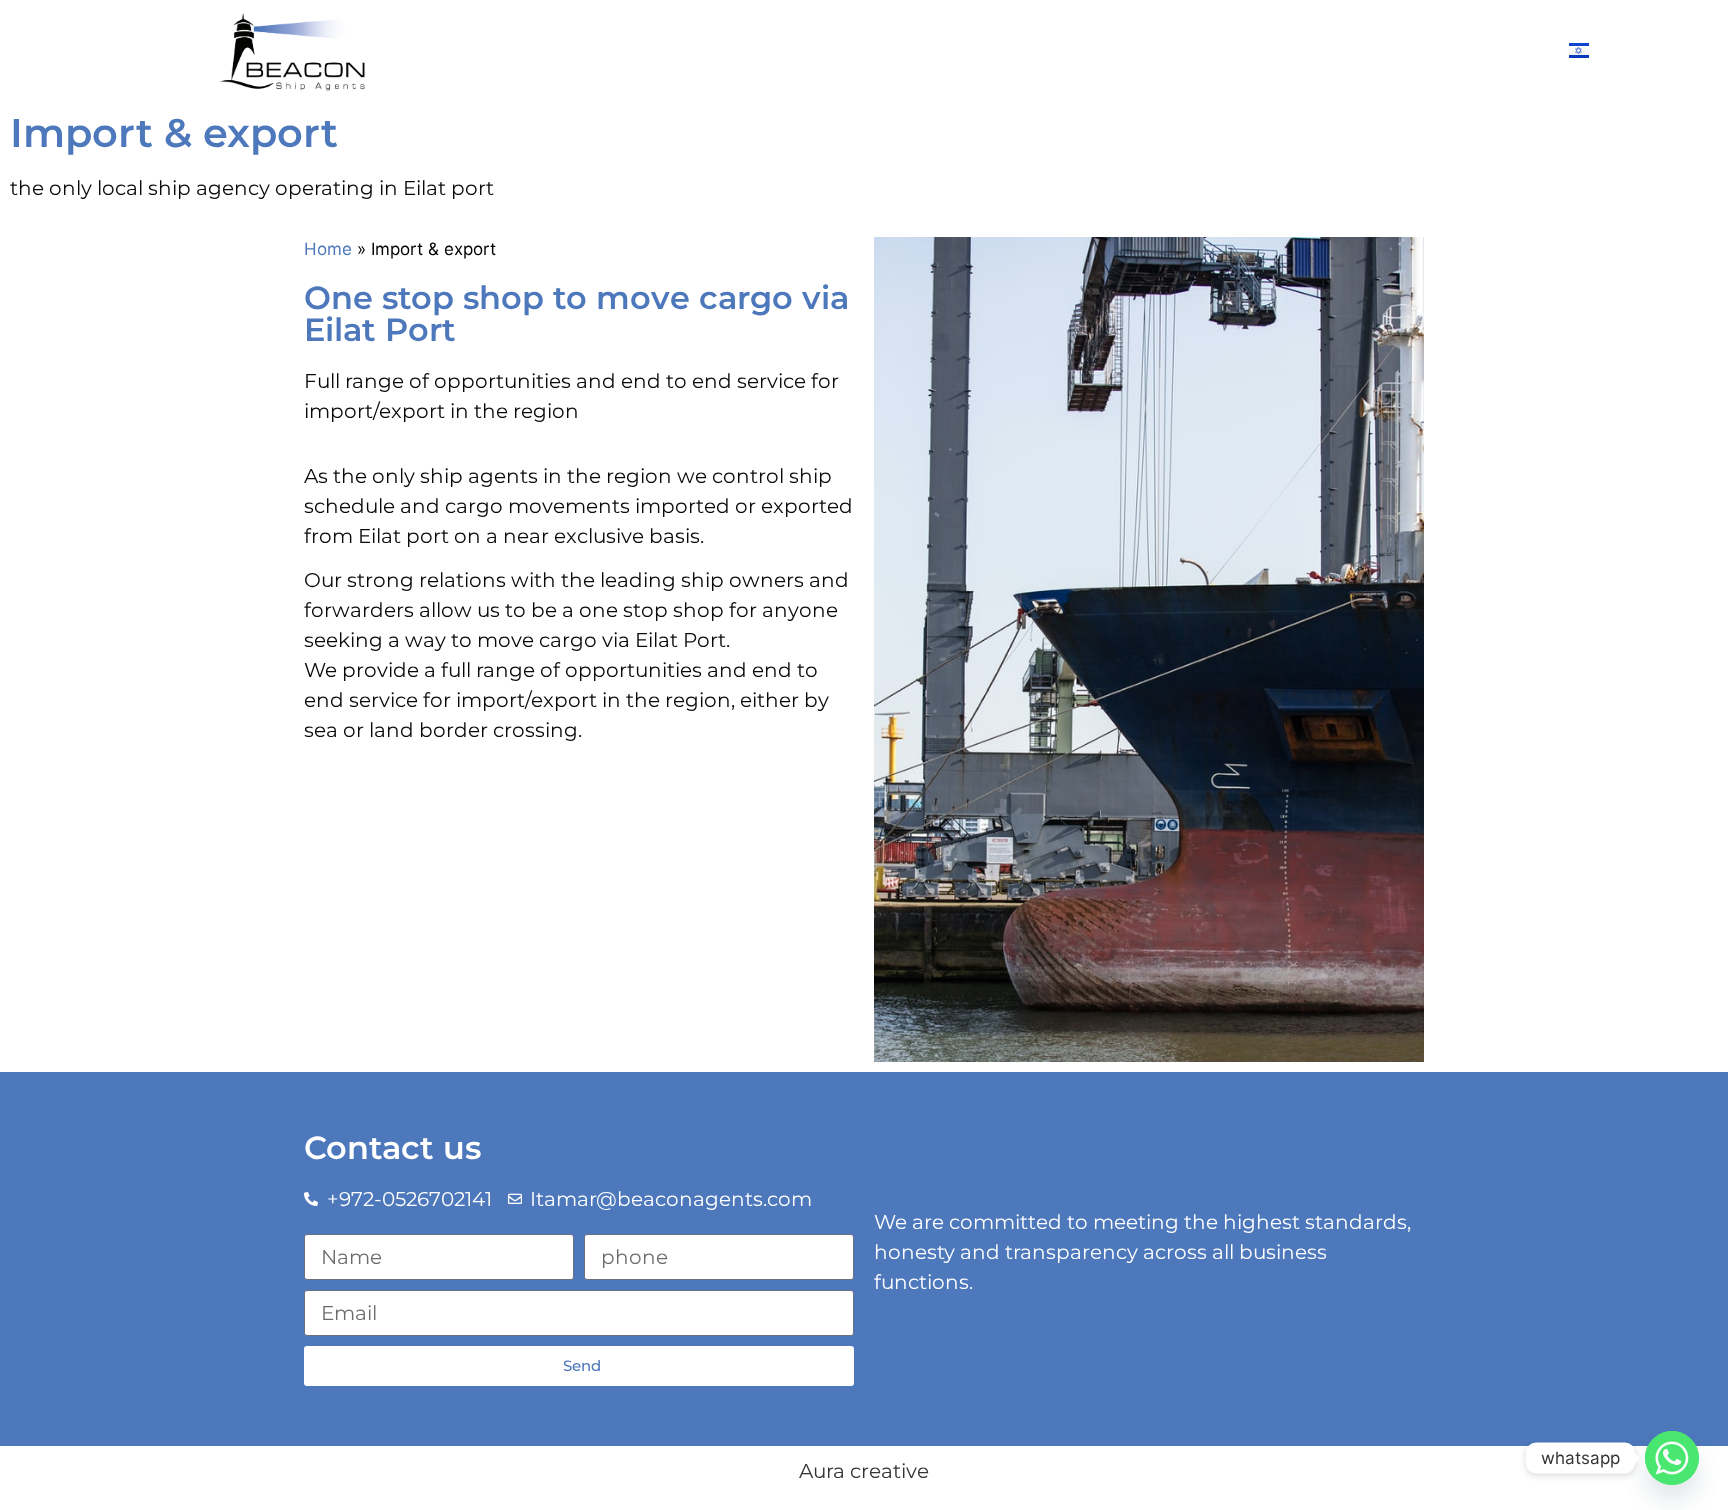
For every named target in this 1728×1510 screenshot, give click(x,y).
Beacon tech (1312, 50)
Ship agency (817, 50)
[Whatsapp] (1672, 1458)
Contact (1436, 50)
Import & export (1061, 50)
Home (328, 249)
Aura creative (864, 1471)
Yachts (1193, 50)
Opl (941, 50)
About (701, 50)
